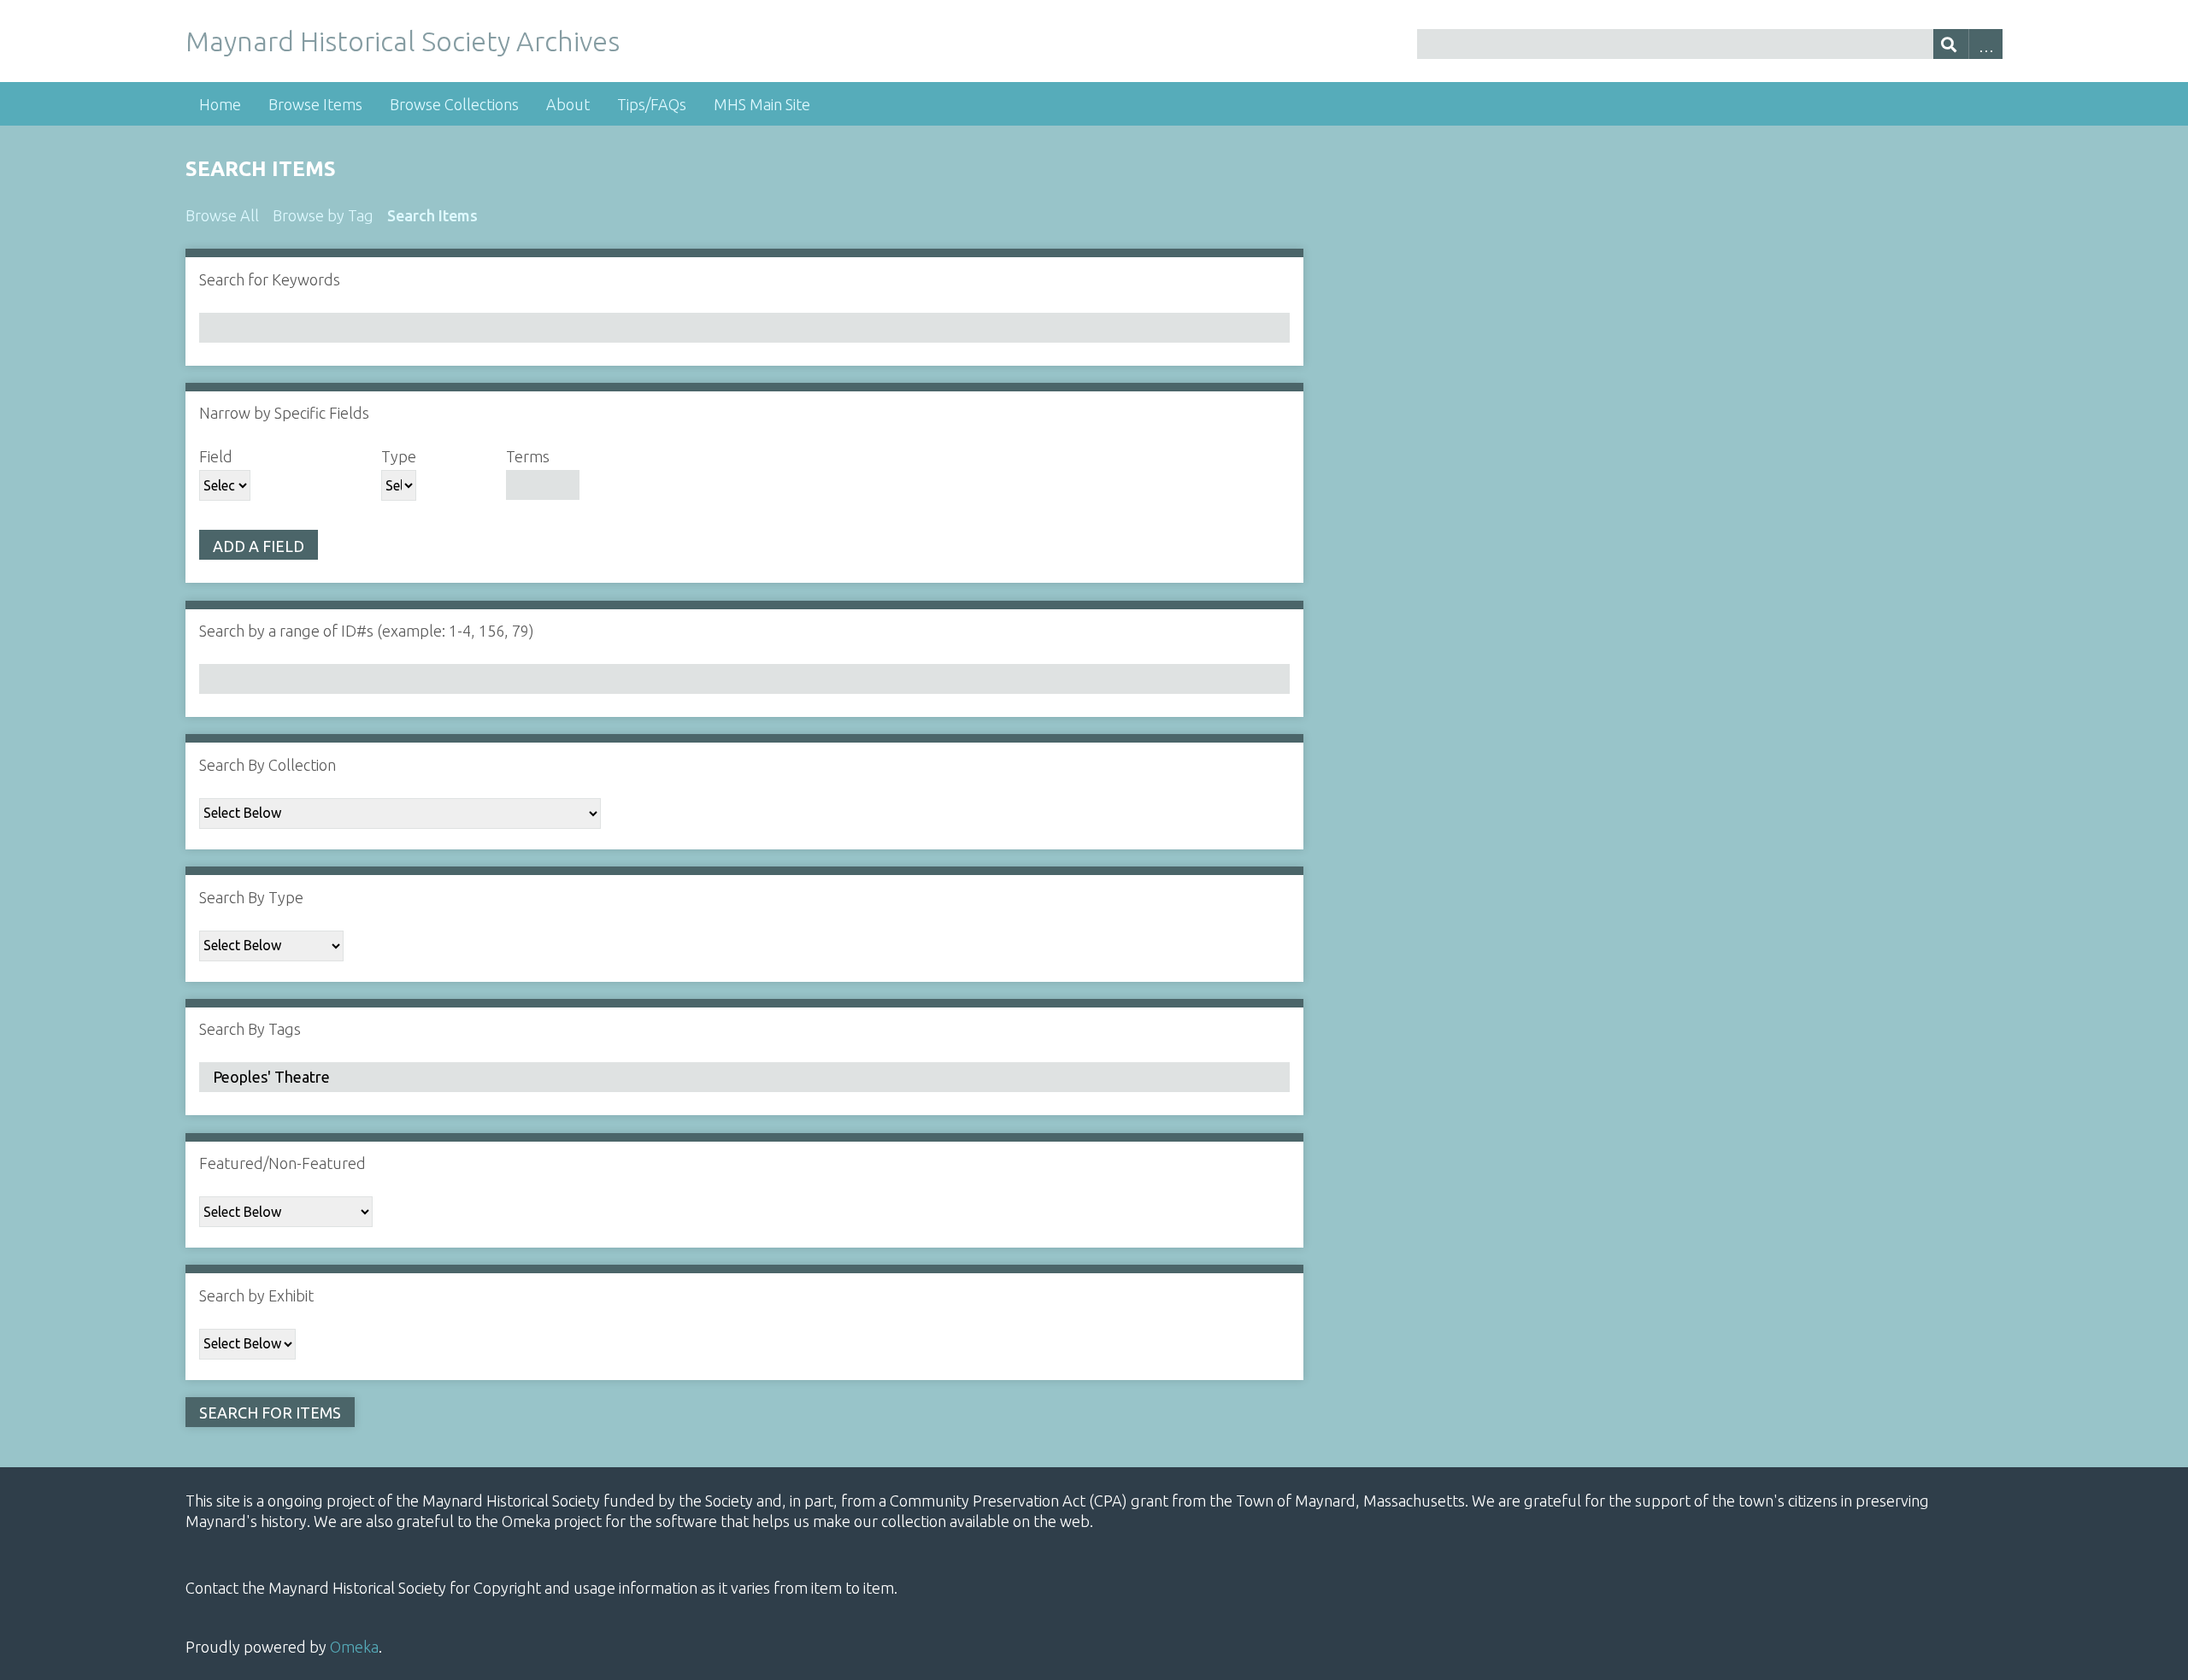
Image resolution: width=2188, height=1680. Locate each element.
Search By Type (251, 897)
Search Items (432, 215)
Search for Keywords (270, 279)
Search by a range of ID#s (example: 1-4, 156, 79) (367, 631)
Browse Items (315, 104)
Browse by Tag (323, 215)
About (568, 104)
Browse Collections (454, 104)
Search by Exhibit (256, 1295)
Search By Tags (250, 1029)
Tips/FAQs (652, 104)
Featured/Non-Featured (282, 1163)
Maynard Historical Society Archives (403, 41)
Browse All (222, 215)
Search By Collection (268, 765)
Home (220, 104)
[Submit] (1951, 44)
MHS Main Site (762, 104)
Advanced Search (1986, 44)
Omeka (354, 1647)
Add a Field (259, 546)
